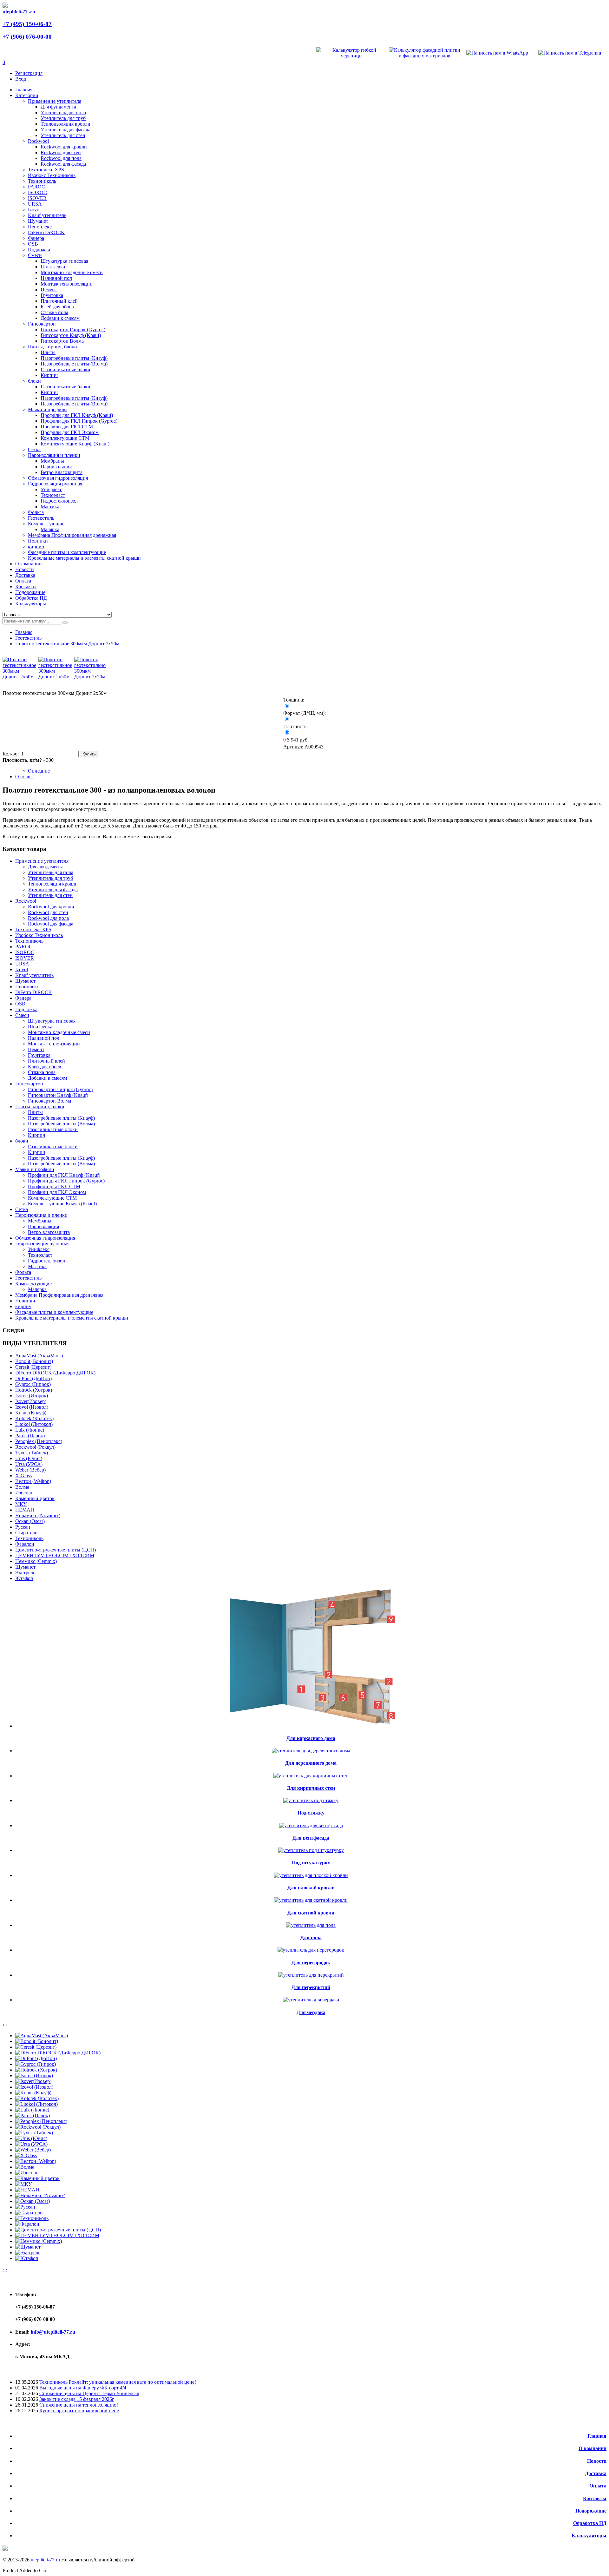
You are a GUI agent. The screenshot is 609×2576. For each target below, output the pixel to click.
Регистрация (29, 73)
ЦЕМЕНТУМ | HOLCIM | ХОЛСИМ (55, 1555)
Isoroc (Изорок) (32, 1396)
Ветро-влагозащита (62, 472)
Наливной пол (56, 278)
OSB (33, 244)
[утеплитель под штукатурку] (311, 1850)
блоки (34, 381)
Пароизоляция (56, 467)
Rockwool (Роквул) (35, 1447)
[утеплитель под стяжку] (311, 1800)
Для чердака (311, 2012)
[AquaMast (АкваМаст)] (42, 2036)
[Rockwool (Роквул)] (38, 2127)
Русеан (23, 1527)
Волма (22, 1487)
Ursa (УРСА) (29, 1464)
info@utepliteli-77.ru (53, 2332)
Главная (24, 632)
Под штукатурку (311, 1863)
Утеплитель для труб (63, 118)
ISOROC (37, 192)
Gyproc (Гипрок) (33, 1384)
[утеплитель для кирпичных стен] (311, 1776)
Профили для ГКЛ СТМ (67, 427)
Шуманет (38, 221)
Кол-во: (11, 754)
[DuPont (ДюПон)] (36, 2058)
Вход (21, 79)
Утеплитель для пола (63, 112)
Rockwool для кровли (64, 147)
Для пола (311, 1937)
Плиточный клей (59, 301)
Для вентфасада (311, 1838)
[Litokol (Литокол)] (36, 2104)
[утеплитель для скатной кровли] (311, 1900)
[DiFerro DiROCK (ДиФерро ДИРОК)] (58, 2053)
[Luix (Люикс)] (32, 2110)
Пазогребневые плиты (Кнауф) (74, 358)
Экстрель (25, 1573)
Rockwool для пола (61, 158)
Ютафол (24, 1578)
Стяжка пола (54, 312)
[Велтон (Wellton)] (36, 2161)
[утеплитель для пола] (311, 1925)
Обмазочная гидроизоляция (58, 478)
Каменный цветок (35, 1498)
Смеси (35, 255)
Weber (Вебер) (30, 1470)
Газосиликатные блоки (65, 369)
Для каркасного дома (311, 1738)
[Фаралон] (27, 2224)
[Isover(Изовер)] (33, 2081)
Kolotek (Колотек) (34, 1418)
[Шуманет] (28, 2247)
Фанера (36, 238)
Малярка (50, 529)
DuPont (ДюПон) (33, 1378)
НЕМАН (25, 1510)
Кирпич (49, 375)
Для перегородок (311, 1963)
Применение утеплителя (55, 101)
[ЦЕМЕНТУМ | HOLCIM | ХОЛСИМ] (57, 2235)
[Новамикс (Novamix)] (40, 2195)
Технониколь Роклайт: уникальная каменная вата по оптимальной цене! (118, 2382)
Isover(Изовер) (31, 1401)
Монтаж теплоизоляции (67, 284)
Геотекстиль (41, 518)
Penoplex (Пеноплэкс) (39, 1441)
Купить (89, 754)
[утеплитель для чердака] (311, 2000)
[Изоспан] (27, 2173)
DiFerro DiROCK (46, 232)
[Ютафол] (27, 2258)
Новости (597, 2461)
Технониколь (42, 181)
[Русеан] (25, 2207)
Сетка (34, 449)
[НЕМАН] (27, 2190)
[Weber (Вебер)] (33, 2150)
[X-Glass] (26, 2155)
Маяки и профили (47, 409)
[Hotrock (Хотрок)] (36, 2070)
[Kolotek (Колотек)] (37, 2098)
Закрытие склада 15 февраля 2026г (77, 2399)
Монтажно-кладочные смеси (72, 272)
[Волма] (25, 2167)
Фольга (36, 512)
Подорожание (591, 2511)
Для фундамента (58, 107)
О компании (593, 2448)
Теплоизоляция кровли (65, 124)
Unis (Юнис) (29, 1458)
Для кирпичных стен (311, 1788)
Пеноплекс (40, 227)
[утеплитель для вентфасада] (311, 1825)
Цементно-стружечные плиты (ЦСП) (56, 1550)
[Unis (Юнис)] (31, 2138)
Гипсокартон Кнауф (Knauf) (71, 335)
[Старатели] (29, 2213)
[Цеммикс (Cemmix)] (39, 2241)
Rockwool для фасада (63, 164)
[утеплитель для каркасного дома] (311, 1726)
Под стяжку (311, 1813)
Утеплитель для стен (63, 135)
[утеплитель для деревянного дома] (311, 1751)
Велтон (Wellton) (33, 1481)
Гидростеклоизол (59, 501)
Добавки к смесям (60, 318)
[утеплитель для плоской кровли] (311, 1875)
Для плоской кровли (311, 1888)
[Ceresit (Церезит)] (36, 2047)
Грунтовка (52, 295)
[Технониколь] (32, 2218)
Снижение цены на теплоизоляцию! (79, 2405)
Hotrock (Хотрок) (34, 1390)
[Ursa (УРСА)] (31, 2144)
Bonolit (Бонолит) (34, 1361)
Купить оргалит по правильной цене (79, 2411)
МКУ (21, 1504)
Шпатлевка (53, 267)
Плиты (48, 352)
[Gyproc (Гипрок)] (36, 2064)
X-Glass (23, 1476)
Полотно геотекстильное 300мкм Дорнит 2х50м (67, 644)
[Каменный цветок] (37, 2178)
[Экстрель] (28, 2253)
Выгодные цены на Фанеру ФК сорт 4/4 (83, 2388)
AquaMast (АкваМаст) (39, 1356)
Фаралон (25, 1544)
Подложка (39, 250)
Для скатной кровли (311, 1913)
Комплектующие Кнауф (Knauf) (75, 444)
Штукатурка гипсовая (64, 261)
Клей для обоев (57, 307)
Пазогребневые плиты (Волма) (74, 364)
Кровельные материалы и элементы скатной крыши (84, 558)
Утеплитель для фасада (65, 130)
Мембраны (52, 461)
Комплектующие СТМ (65, 438)
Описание (39, 771)
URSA (35, 204)
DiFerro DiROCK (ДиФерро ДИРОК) (55, 1373)
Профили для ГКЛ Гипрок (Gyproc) (79, 421)
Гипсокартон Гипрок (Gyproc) (73, 329)
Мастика (50, 507)
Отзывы (24, 777)
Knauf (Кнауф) (31, 1413)
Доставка (596, 2473)
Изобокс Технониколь (52, 175)
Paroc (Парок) (30, 1436)
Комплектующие (46, 524)
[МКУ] (23, 2184)
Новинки (38, 541)
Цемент (49, 290)
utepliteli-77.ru (45, 2560)
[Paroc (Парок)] (33, 2115)
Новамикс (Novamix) (38, 1515)
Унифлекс (51, 489)
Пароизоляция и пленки (54, 455)
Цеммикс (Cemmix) (36, 1561)
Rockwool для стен (61, 152)
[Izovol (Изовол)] (34, 2087)
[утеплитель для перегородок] (311, 1950)
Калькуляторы (589, 2536)
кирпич (36, 547)
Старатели (26, 1533)
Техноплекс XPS (46, 170)
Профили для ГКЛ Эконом (70, 432)
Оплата (598, 2486)
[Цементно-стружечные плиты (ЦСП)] (58, 2230)
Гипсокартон (42, 324)
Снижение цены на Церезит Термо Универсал (89, 2393)
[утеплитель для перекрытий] (311, 1975)
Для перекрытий (311, 1987)
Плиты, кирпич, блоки (52, 347)
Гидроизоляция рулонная (55, 484)
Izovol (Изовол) (32, 1407)
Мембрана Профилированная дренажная (72, 535)
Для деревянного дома (311, 1763)
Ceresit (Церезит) (33, 1367)
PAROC (36, 187)
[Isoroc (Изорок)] (34, 2075)
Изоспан (24, 1493)
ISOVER (37, 198)
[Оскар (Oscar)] (33, 2201)
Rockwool (38, 141)
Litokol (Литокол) (34, 1424)
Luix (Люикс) (30, 1430)
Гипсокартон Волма (62, 341)
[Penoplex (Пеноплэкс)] (41, 2121)
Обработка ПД (590, 2523)
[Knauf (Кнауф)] (33, 2093)
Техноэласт (53, 495)
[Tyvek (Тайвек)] (34, 2133)
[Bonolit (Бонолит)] (37, 2041)
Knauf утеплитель (47, 215)
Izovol (34, 210)
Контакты (595, 2498)
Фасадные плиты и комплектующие (67, 552)
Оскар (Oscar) (30, 1521)
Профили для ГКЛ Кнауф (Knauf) (77, 415)
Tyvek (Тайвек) (32, 1453)
